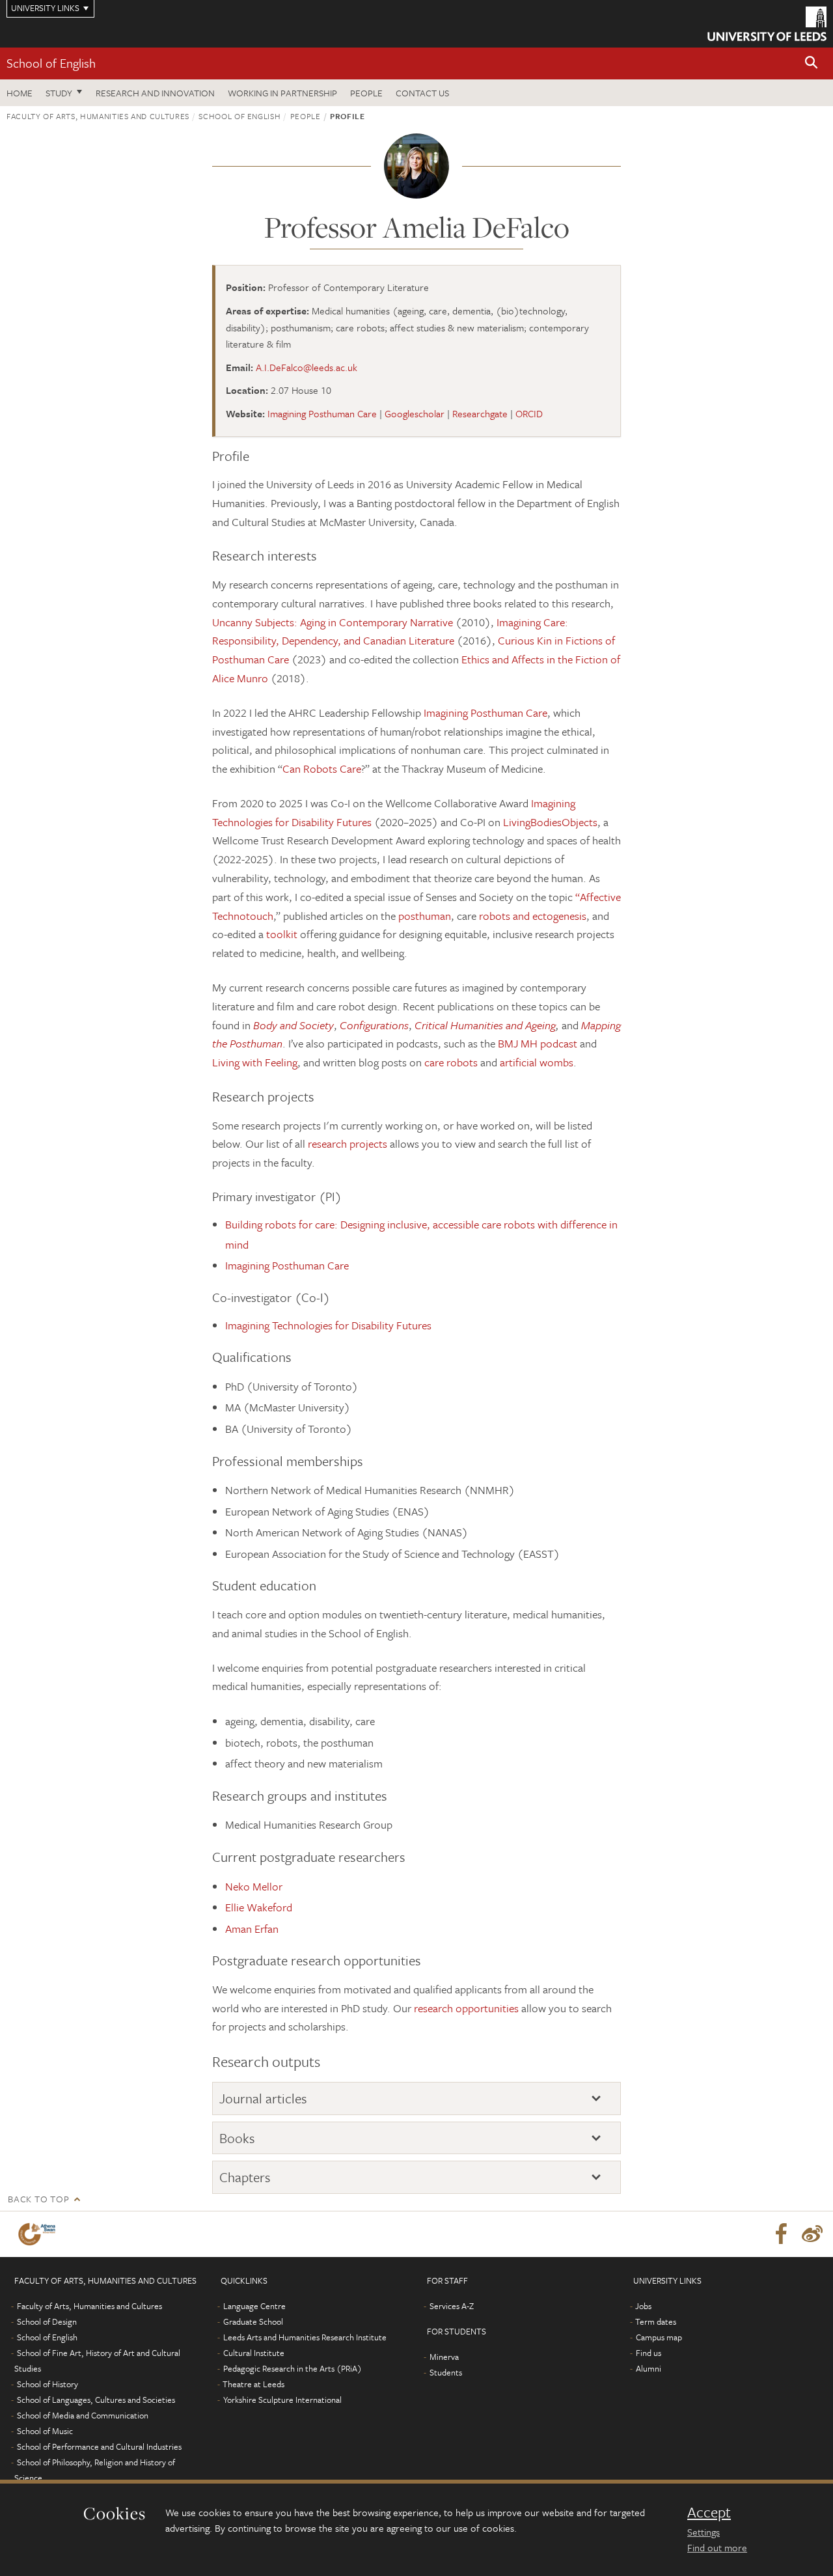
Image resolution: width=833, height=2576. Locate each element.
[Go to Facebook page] (781, 2234)
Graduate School (253, 2321)
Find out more (717, 2547)
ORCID (529, 413)
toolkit (283, 934)
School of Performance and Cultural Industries (99, 2446)
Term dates (656, 2321)
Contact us (422, 93)
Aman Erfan (252, 1929)
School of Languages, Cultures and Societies (96, 2400)
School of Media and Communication (83, 2415)
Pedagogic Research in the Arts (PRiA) (293, 2368)
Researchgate (480, 413)
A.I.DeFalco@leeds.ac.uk (307, 367)
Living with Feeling (255, 1062)
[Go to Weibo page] (812, 2234)
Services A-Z (452, 2306)
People (366, 93)
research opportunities (466, 2008)
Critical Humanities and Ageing (485, 1025)
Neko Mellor (254, 1886)
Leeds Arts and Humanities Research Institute (305, 2337)
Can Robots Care (322, 769)
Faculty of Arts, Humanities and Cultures (98, 116)
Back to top (38, 2199)
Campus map (659, 2337)
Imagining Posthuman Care (322, 413)
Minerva (444, 2357)
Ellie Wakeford (259, 1907)
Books (237, 2138)
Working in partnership (282, 93)
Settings (703, 2532)
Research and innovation (155, 93)
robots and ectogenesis (533, 916)
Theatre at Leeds (253, 2384)
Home (20, 93)
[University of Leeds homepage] (767, 24)
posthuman (425, 916)
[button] (812, 63)
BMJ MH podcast (538, 1043)
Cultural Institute (254, 2353)
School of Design (47, 2321)
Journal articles (263, 2098)
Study (59, 93)
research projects (348, 1143)
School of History (48, 2384)
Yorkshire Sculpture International (282, 2400)
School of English (51, 63)
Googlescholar (415, 413)
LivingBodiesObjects (550, 822)
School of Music (45, 2431)
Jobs (643, 2306)
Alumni (649, 2368)
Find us (649, 2353)
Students (446, 2372)
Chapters (245, 2177)
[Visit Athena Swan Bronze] (39, 2234)
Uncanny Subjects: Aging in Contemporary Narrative (333, 622)
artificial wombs (535, 1062)
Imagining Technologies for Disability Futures (328, 1325)
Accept (709, 2512)
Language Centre (254, 2306)
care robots (451, 1062)
